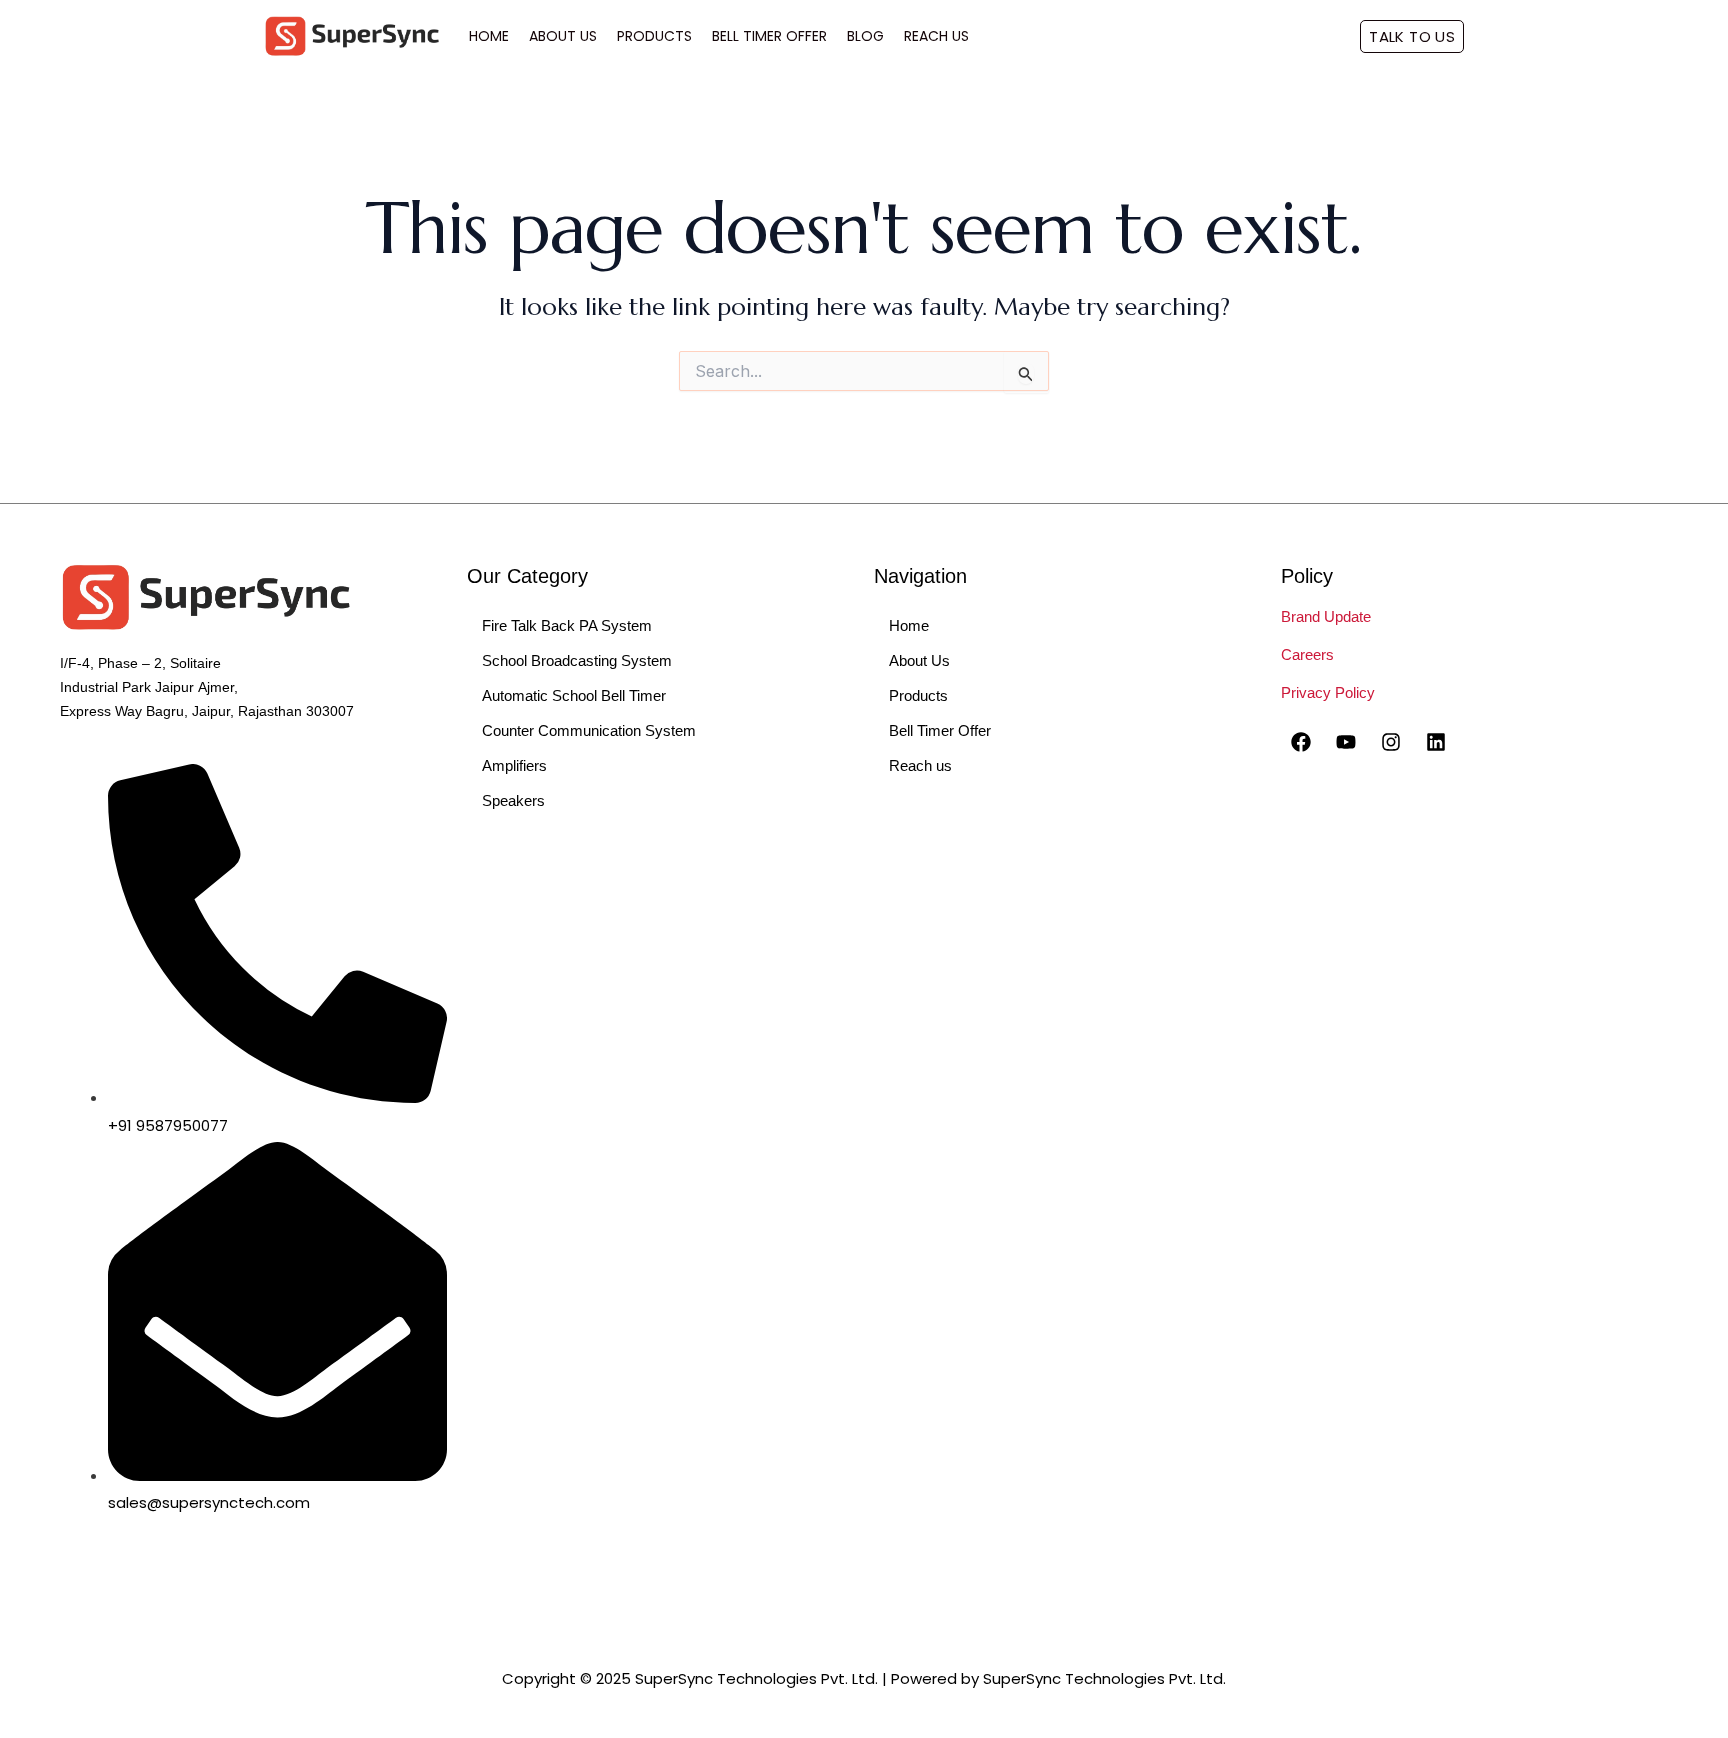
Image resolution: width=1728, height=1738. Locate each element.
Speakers (513, 800)
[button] (1412, 36)
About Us (563, 36)
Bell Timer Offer (769, 36)
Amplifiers (514, 765)
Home (489, 36)
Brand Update (1326, 616)
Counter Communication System (589, 730)
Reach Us (936, 36)
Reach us (920, 765)
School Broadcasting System (577, 660)
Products (654, 36)
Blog (865, 36)
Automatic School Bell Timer (574, 695)
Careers (1307, 654)
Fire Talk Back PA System (567, 625)
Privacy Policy (1328, 692)
